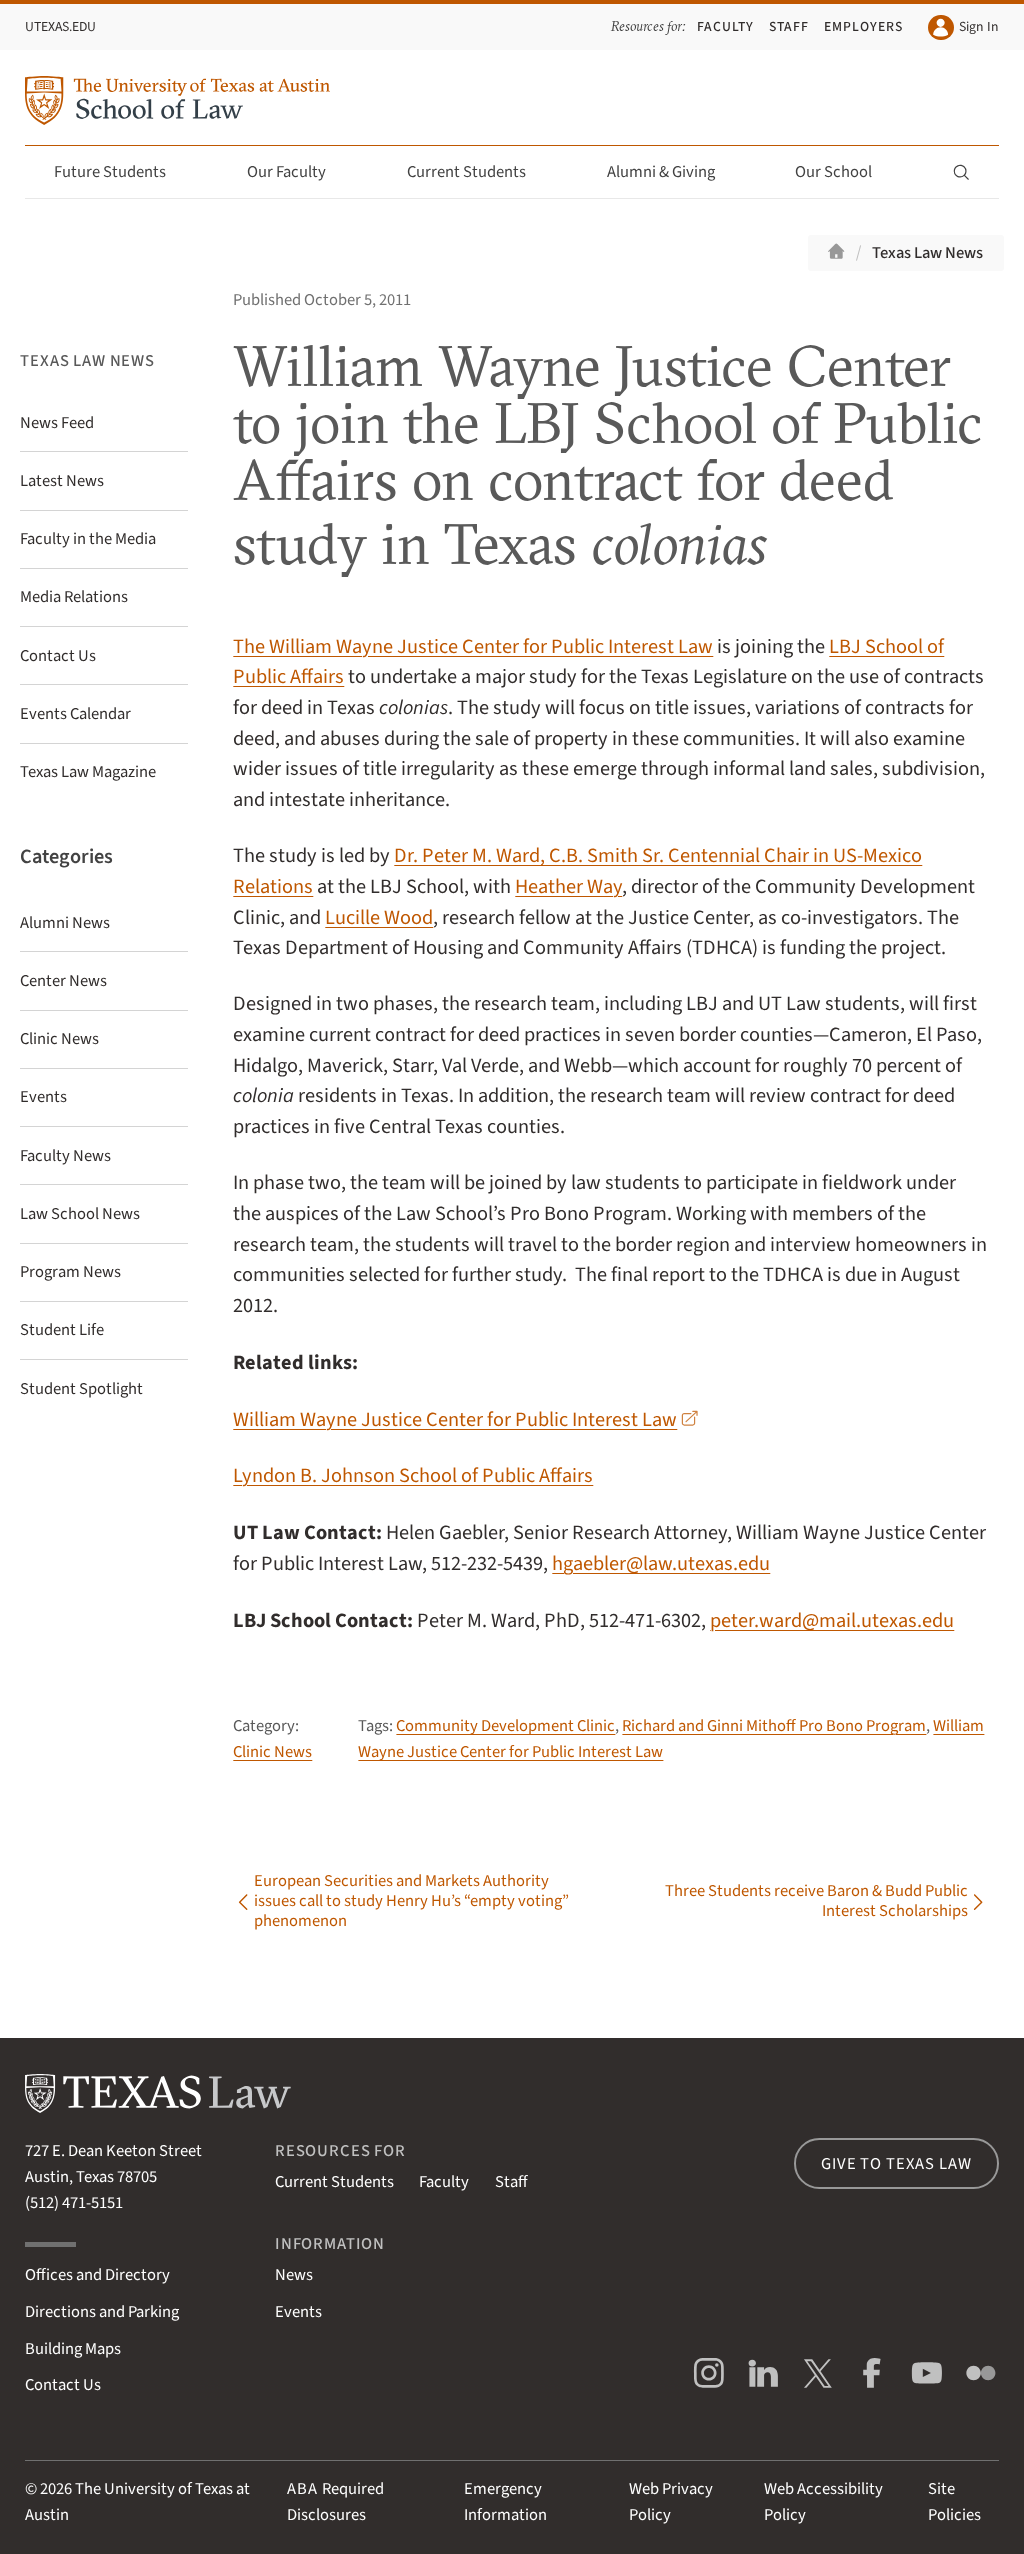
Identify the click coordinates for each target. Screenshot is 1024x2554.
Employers (863, 26)
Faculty (725, 26)
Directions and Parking (102, 2312)
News (294, 2275)
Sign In (978, 26)
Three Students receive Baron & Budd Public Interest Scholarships (816, 1902)
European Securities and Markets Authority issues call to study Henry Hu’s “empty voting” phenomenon (411, 1902)
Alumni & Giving (661, 172)
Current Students (466, 172)
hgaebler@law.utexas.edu (661, 1563)
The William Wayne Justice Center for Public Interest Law (473, 646)
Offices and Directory (97, 2275)
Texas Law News (927, 253)
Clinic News (272, 1752)
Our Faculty (286, 172)
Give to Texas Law (896, 2164)
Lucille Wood (379, 917)
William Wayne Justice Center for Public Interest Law (455, 1419)
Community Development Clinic (505, 1726)
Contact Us (63, 2385)
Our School (833, 172)
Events (298, 2312)
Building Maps (73, 2349)
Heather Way (568, 886)
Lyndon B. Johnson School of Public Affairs (413, 1475)
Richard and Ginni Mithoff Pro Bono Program (774, 1726)
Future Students (110, 172)
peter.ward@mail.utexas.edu (832, 1620)
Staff (789, 26)
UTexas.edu (60, 26)
